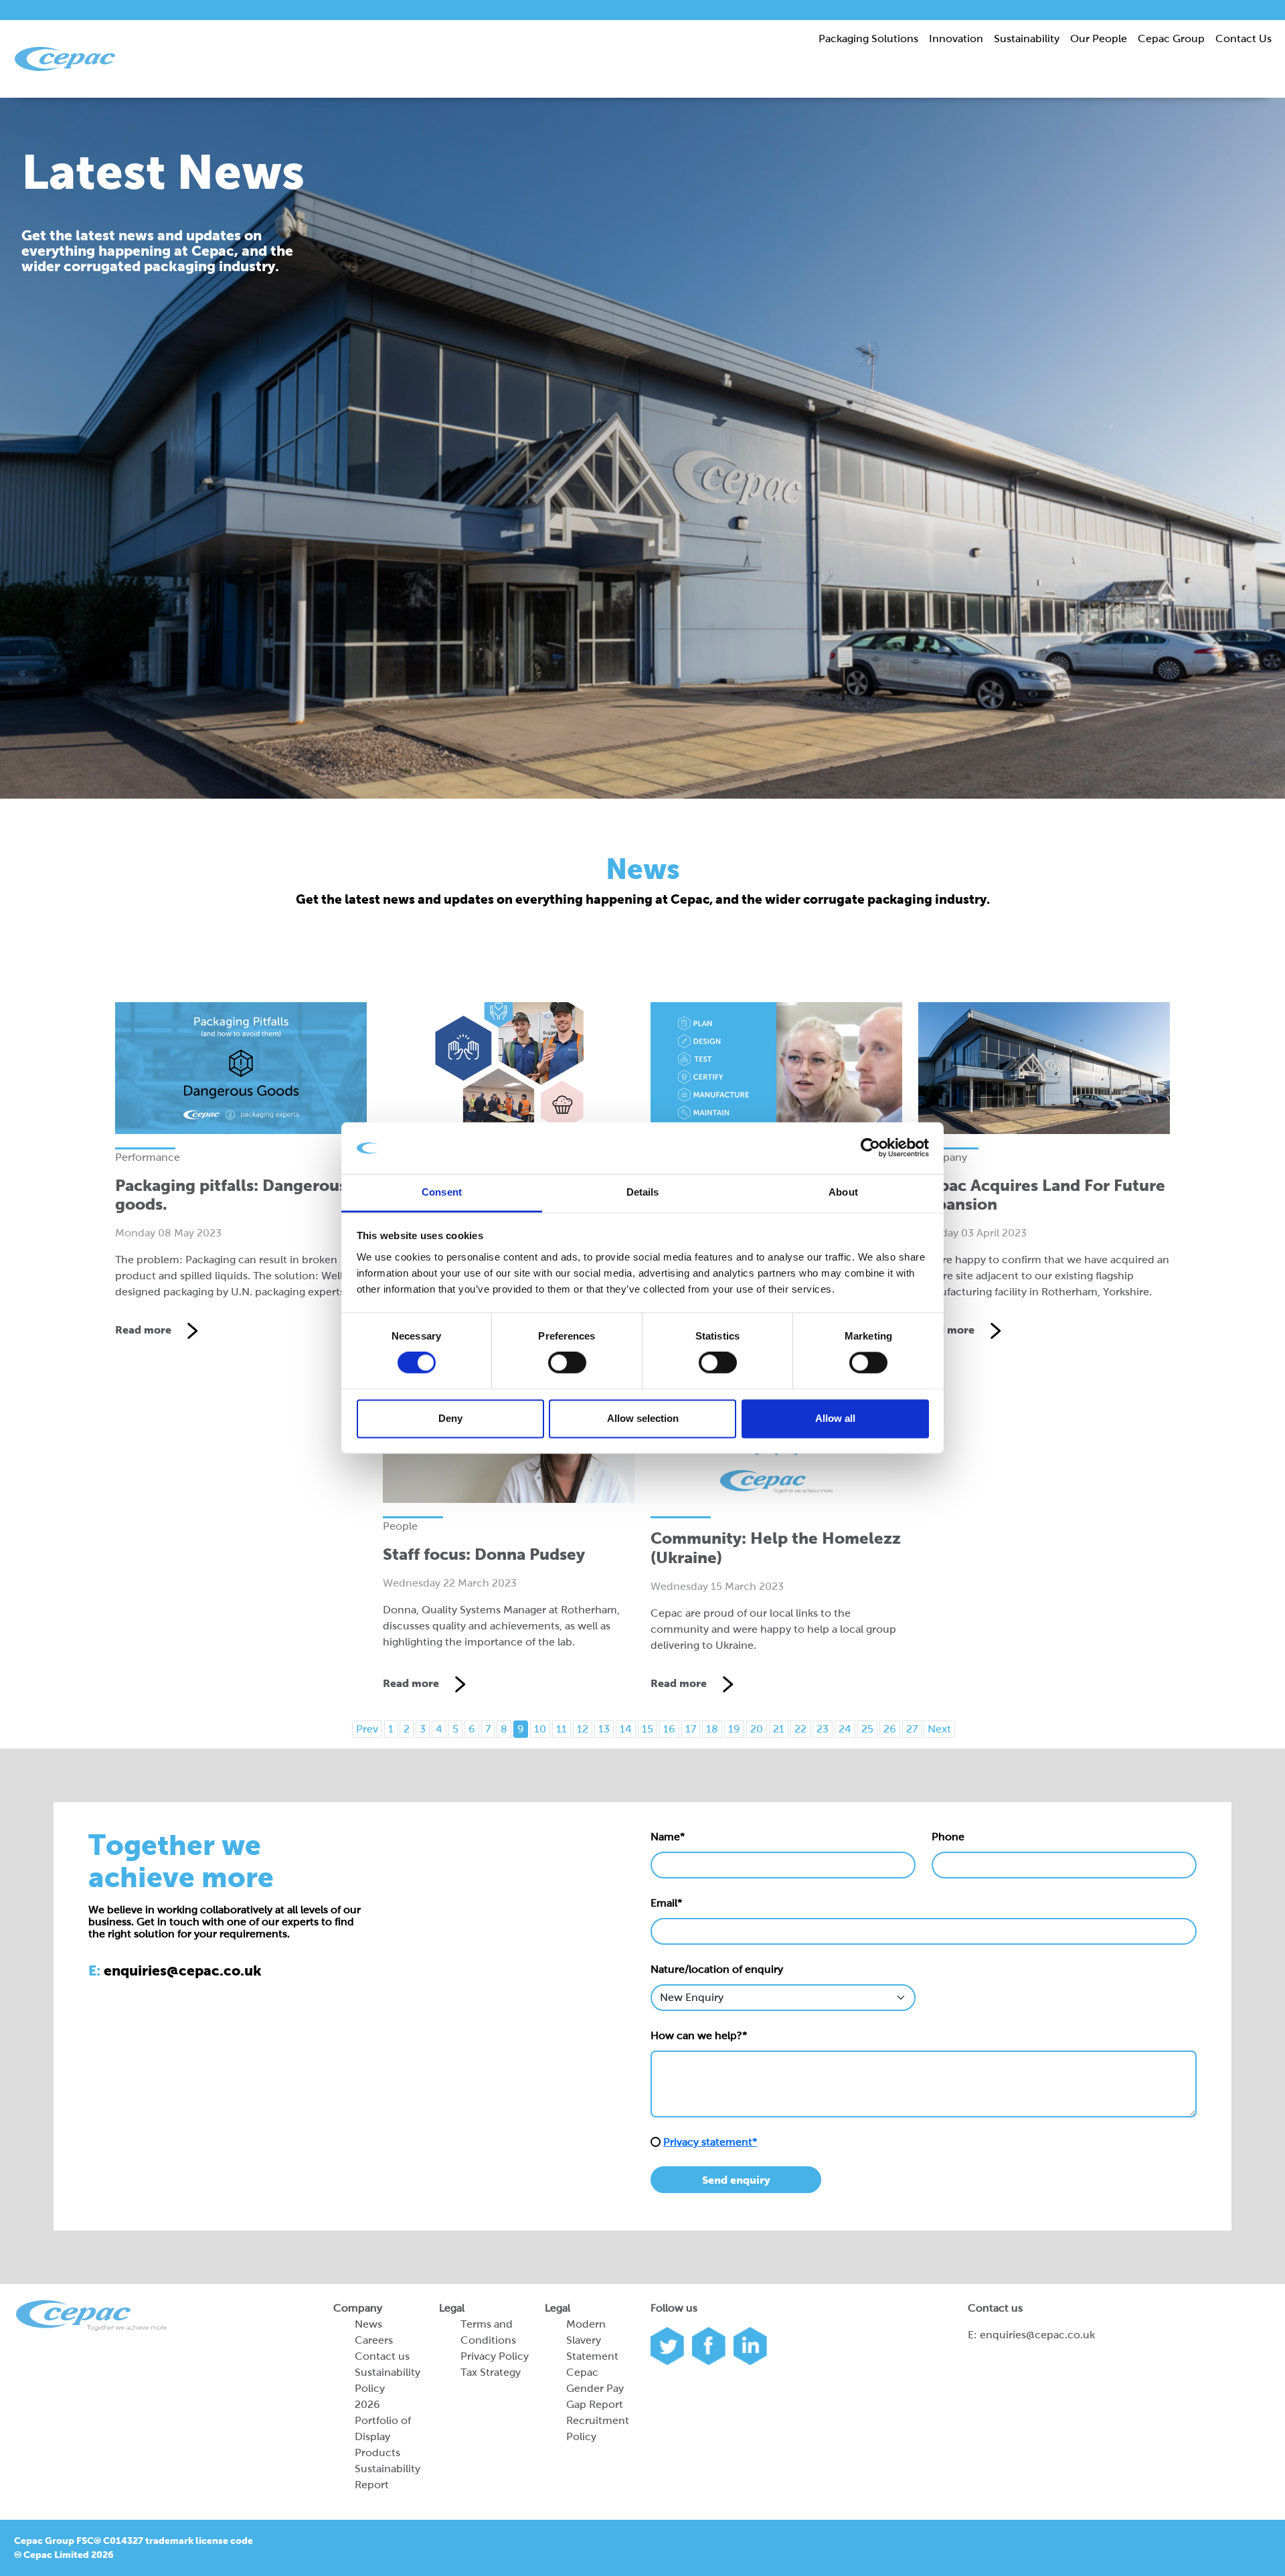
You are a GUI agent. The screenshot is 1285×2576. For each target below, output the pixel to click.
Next (939, 1729)
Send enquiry (736, 2180)
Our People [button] (1099, 38)
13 (604, 1729)
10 (540, 1729)
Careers (374, 2340)
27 (912, 1729)
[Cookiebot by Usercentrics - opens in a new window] (870, 1148)
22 (800, 1729)
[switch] (567, 1363)
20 (757, 1729)
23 (823, 1729)
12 (583, 1729)
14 (626, 1729)
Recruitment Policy (598, 2428)
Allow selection (643, 1418)
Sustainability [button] (1027, 38)
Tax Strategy (491, 2372)
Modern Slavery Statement (592, 2340)
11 (562, 1729)
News (368, 2324)
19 (734, 1729)
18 (712, 1729)
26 (890, 1729)
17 (691, 1729)
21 (779, 1729)
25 (867, 1729)
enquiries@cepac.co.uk (1037, 2335)
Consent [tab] (442, 1192)
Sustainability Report (388, 2477)
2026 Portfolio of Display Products (383, 2428)
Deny (450, 1418)
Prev (367, 1729)
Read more (145, 1330)
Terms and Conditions (488, 2332)
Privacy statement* (710, 2142)
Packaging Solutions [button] (868, 38)
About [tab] (843, 1192)
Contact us (382, 2356)
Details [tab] (643, 1192)
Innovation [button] (956, 38)
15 (648, 1729)
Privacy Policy (495, 2356)
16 (669, 1729)
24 (845, 1729)
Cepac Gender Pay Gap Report (595, 2388)
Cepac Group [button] (1171, 38)
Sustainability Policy (388, 2380)
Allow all (835, 1418)
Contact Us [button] (1244, 38)
